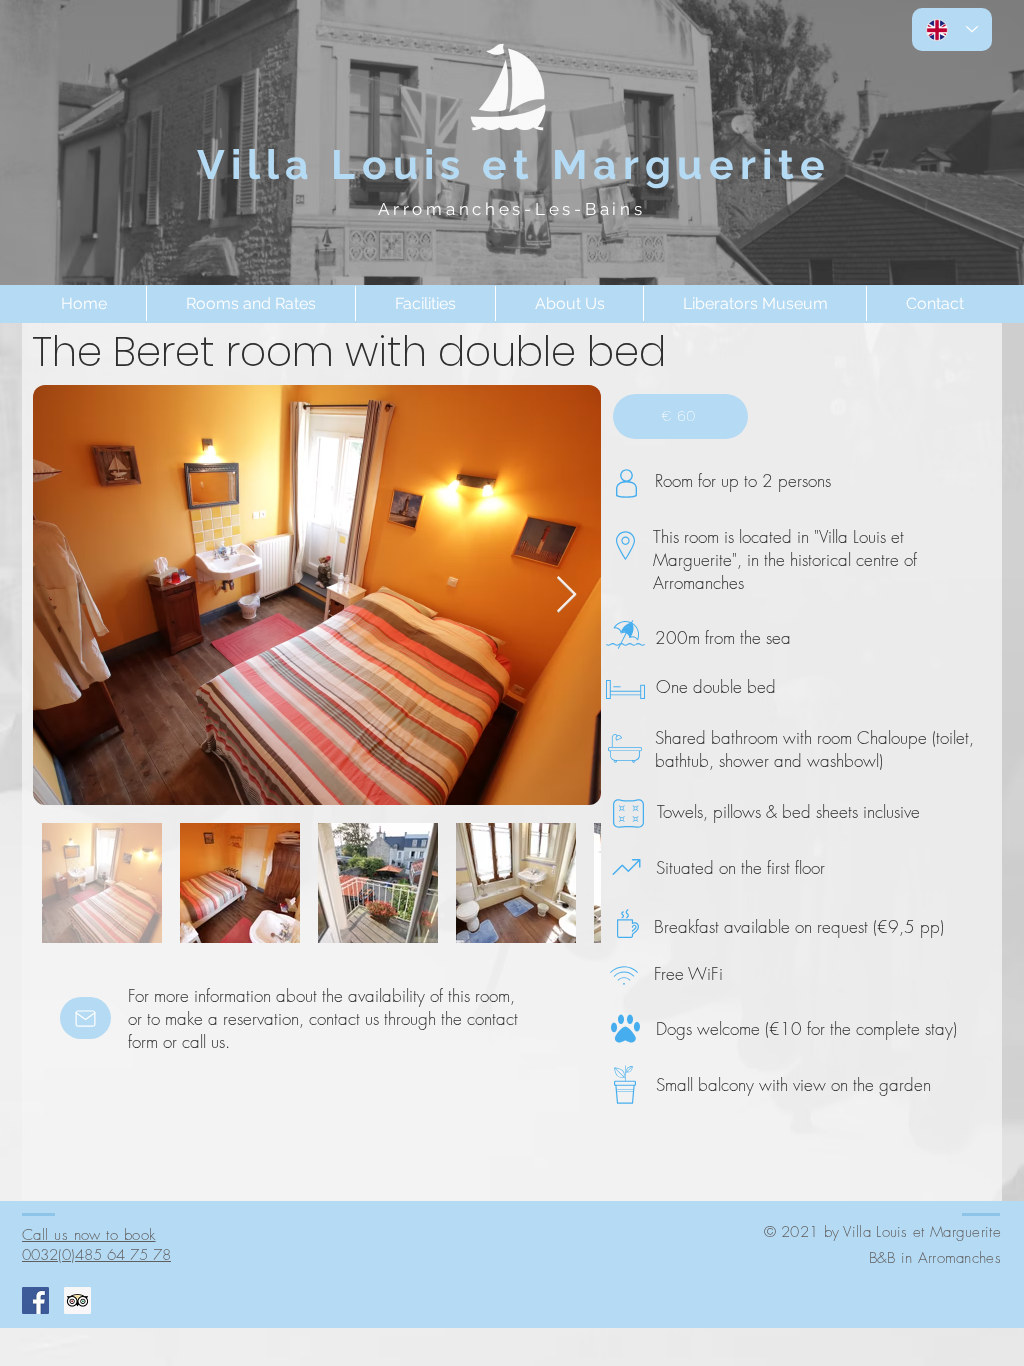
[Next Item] (566, 595)
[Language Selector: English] (952, 29)
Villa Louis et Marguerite (522, 164)
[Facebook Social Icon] (35, 1300)
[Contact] (85, 1018)
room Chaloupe (874, 737)
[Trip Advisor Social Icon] (77, 1300)
